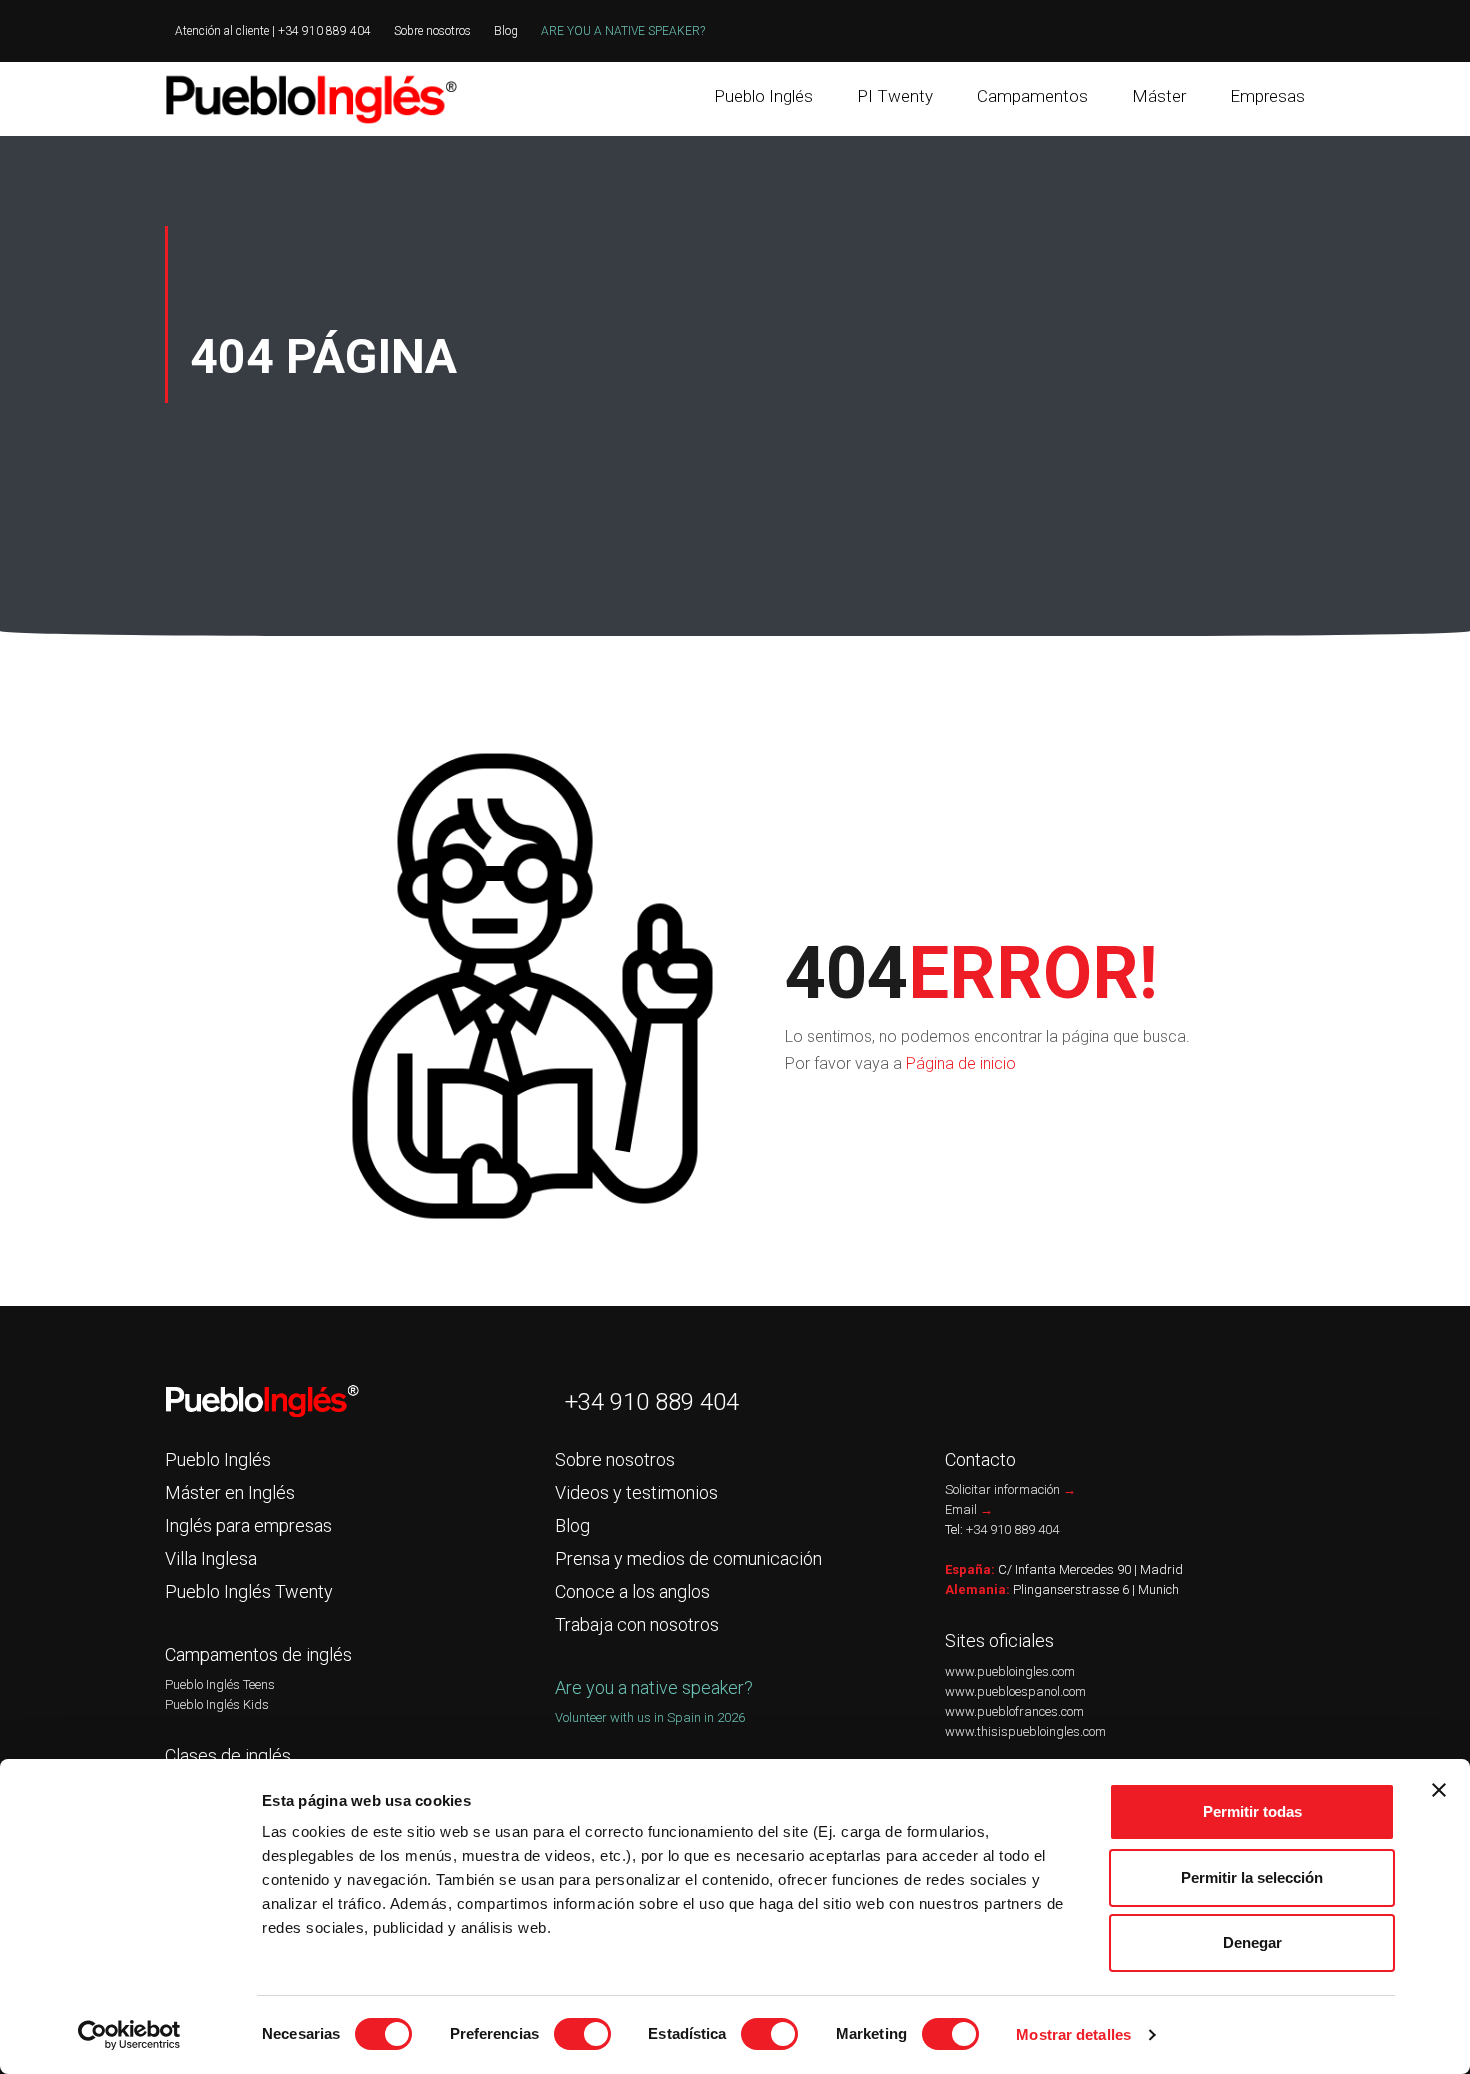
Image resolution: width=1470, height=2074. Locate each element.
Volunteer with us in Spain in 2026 (650, 1717)
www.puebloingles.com (1010, 1671)
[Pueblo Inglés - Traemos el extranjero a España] (315, 99)
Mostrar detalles (1073, 2034)
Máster (1159, 96)
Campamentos (1032, 96)
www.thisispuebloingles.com (1025, 1731)
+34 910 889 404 (652, 1402)
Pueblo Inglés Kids (217, 1704)
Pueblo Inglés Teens (220, 1684)
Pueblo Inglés (763, 96)
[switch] (582, 2034)
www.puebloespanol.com (1015, 1691)
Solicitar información (1010, 1489)
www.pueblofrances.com (1014, 1711)
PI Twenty (895, 96)
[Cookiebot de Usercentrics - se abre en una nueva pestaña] (129, 2035)
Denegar (1252, 1942)
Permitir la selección (1252, 1877)
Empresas (1267, 96)
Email (969, 1509)
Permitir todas (1252, 1811)
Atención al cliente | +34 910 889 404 (273, 31)
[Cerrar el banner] (1439, 1790)
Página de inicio (961, 1063)
